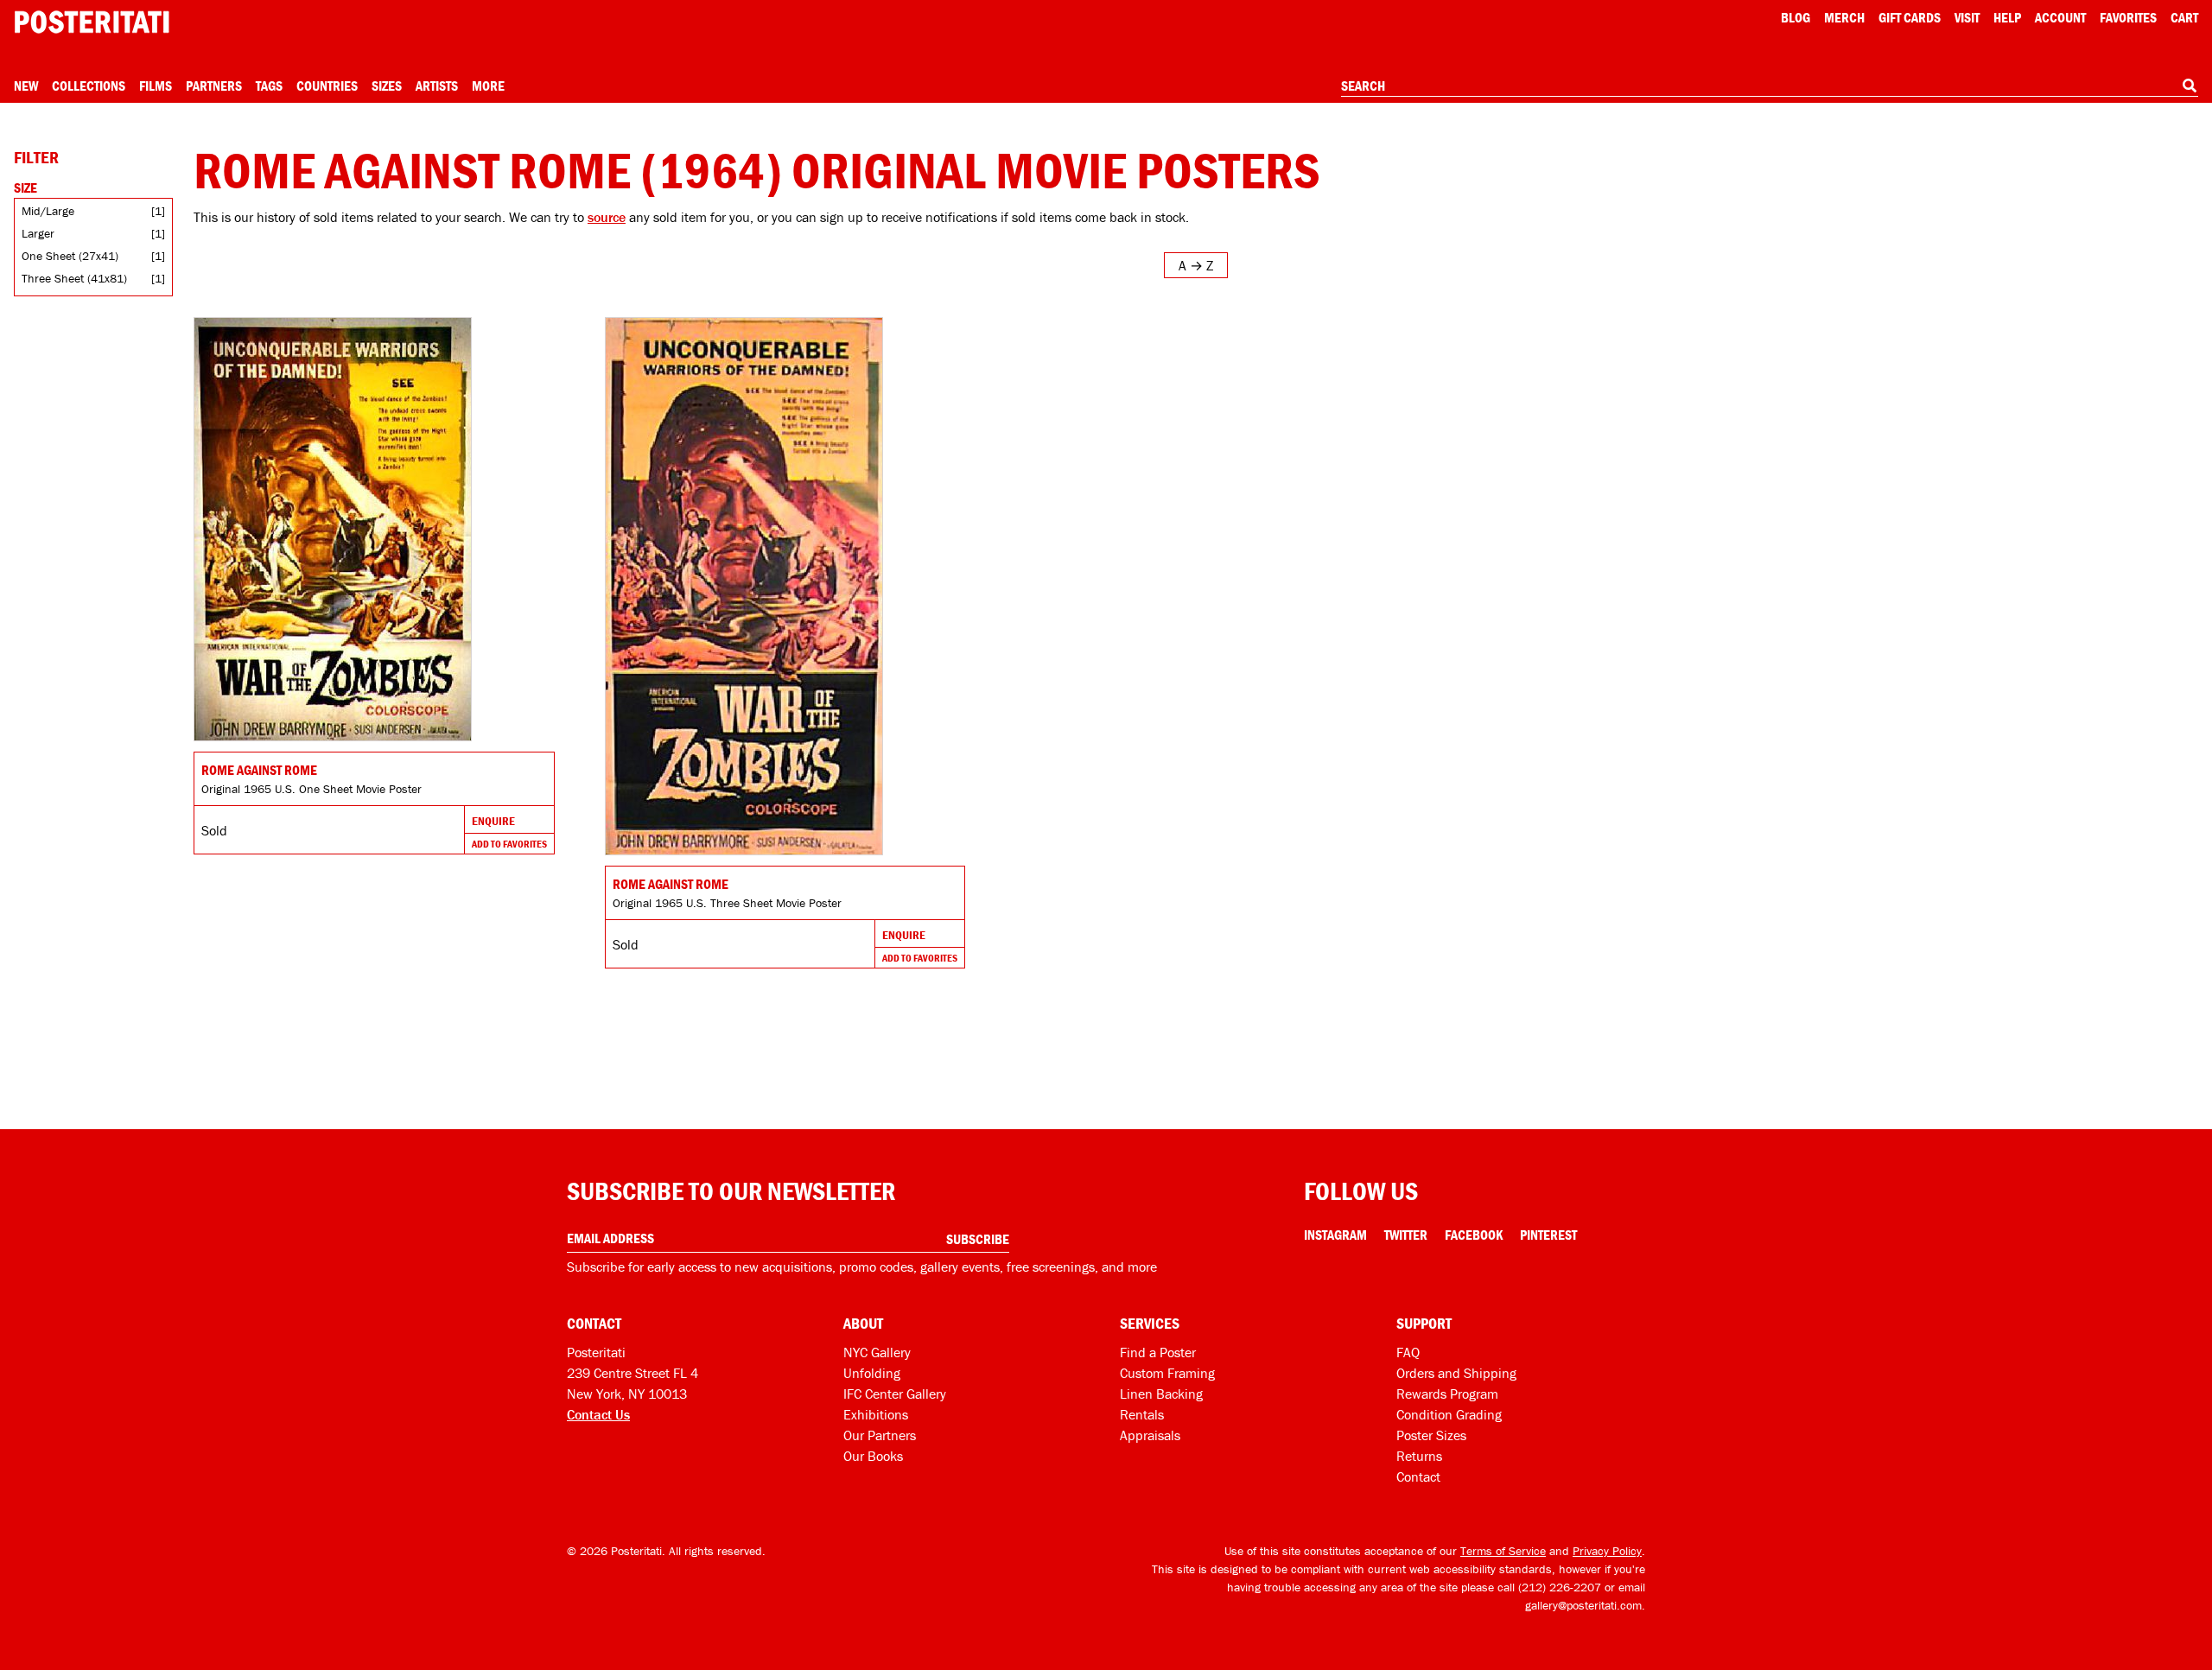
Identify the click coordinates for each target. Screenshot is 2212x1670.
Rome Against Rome (259, 770)
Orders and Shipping (1456, 1373)
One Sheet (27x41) (70, 256)
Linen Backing (1161, 1394)
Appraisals (1150, 1435)
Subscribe (978, 1239)
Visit (1967, 17)
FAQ (1408, 1352)
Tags (269, 86)
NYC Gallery (877, 1352)
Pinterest (1548, 1235)
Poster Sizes (1431, 1435)
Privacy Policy (1607, 1551)
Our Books (873, 1456)
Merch (1844, 17)
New (26, 86)
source (607, 217)
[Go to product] (374, 529)
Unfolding (872, 1373)
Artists (437, 86)
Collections (89, 86)
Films (156, 86)
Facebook (1474, 1235)
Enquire (493, 821)
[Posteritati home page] (92, 22)
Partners (214, 86)
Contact (1418, 1476)
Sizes (387, 86)
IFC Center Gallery (895, 1394)
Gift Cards (1910, 17)
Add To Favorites (509, 844)
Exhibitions (876, 1414)
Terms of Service (1503, 1551)
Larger (38, 233)
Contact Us (598, 1414)
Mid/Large (48, 211)
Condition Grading (1449, 1414)
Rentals (1142, 1414)
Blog (1796, 17)
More (488, 86)
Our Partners (880, 1435)
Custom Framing (1167, 1373)
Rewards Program (1447, 1394)
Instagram (1335, 1235)
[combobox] (1770, 86)
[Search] (2190, 86)
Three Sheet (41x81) (74, 278)
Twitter (1406, 1235)
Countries (327, 86)
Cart (2184, 17)
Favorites (2128, 17)
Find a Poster (1158, 1352)
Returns (1419, 1456)
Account (2060, 17)
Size (25, 187)
